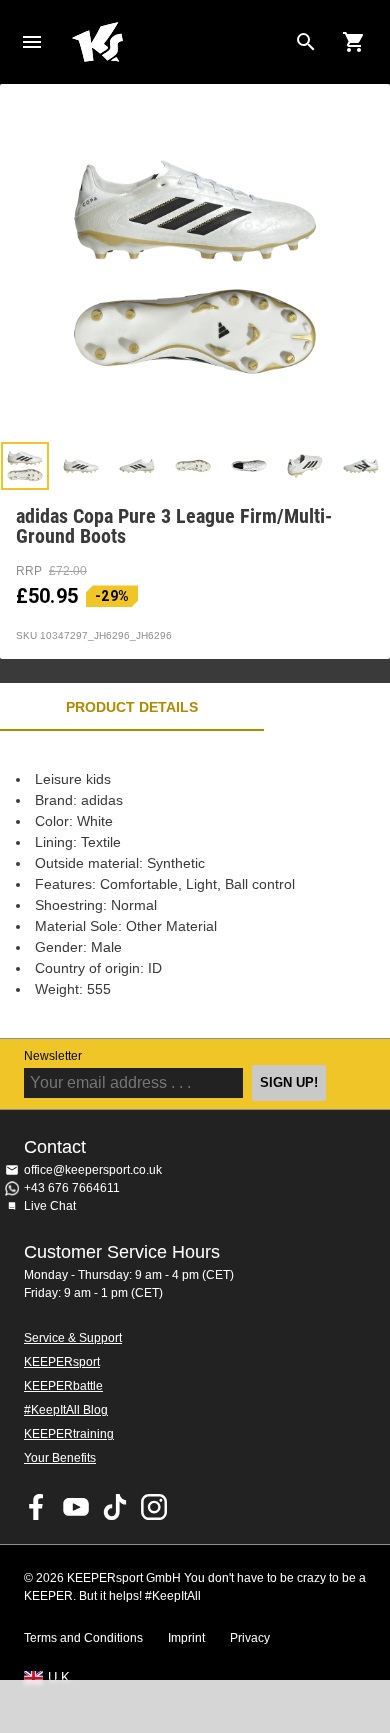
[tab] (25, 466)
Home (179, 42)
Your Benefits (60, 1458)
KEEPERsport (62, 1362)
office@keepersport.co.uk (93, 1170)
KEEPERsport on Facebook (37, 1507)
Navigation (32, 42)
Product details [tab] (132, 707)
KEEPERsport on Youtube (76, 1507)
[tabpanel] (195, 884)
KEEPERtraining (69, 1434)
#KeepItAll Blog (66, 1410)
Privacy (250, 1638)
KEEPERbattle (63, 1386)
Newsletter (53, 1056)
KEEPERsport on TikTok (115, 1507)
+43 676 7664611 (72, 1188)
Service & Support (73, 1338)
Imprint (186, 1638)
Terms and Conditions (83, 1638)
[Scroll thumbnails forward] (365, 466)
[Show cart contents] (354, 42)
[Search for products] (306, 42)
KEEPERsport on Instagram (154, 1507)
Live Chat (50, 1206)
